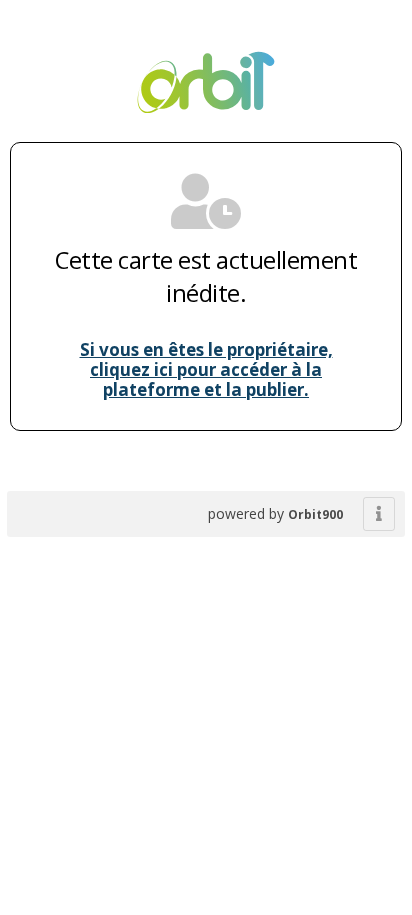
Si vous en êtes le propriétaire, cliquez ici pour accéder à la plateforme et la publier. (206, 369)
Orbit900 (315, 514)
